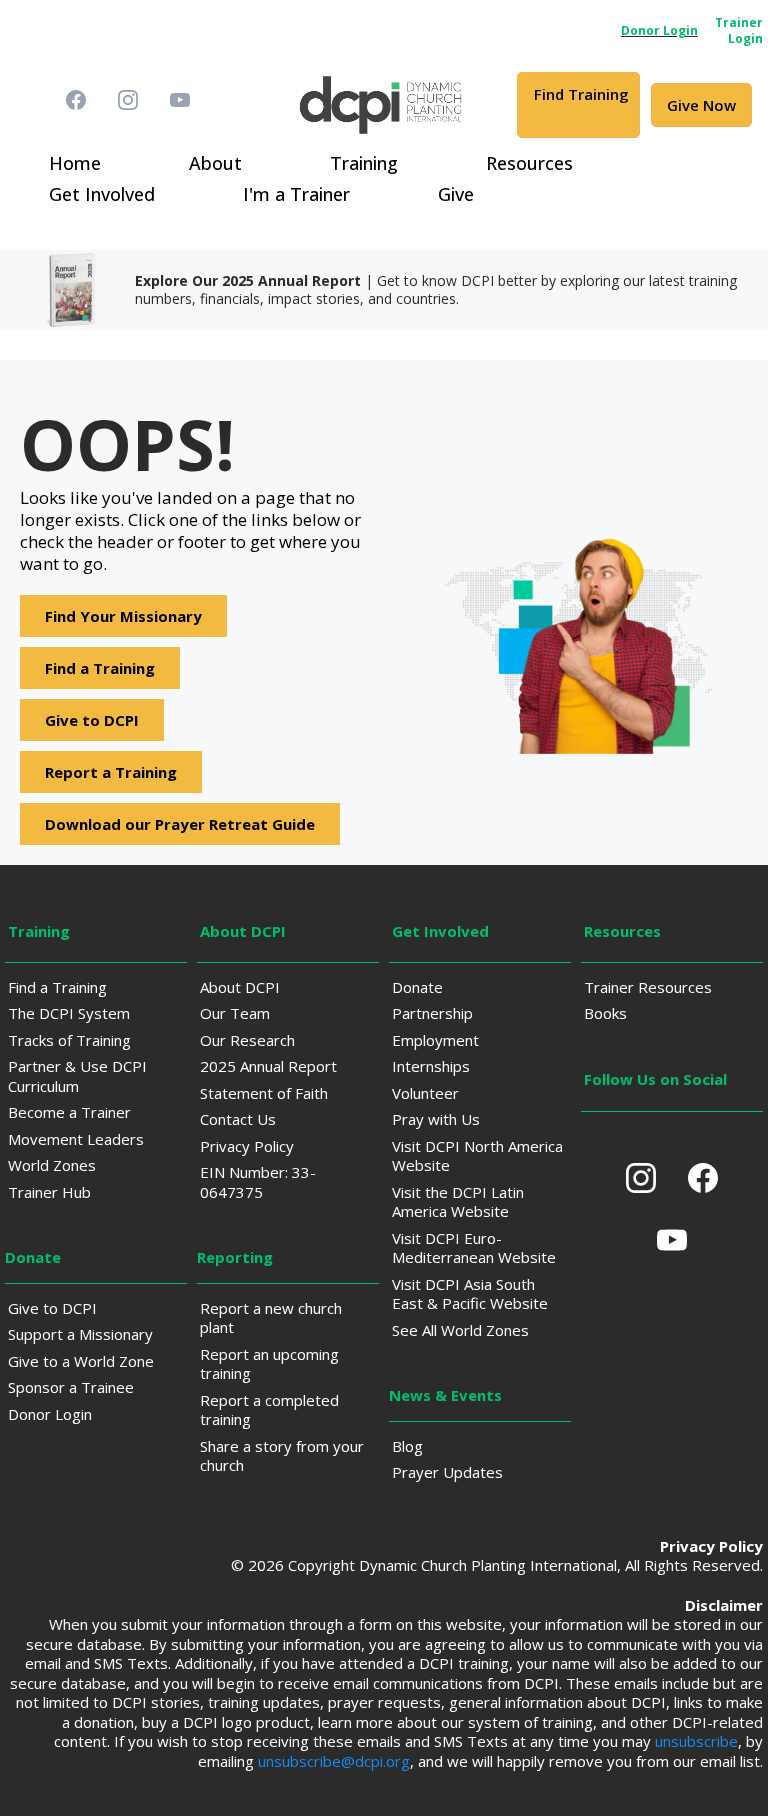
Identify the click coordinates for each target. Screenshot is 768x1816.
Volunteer (425, 1093)
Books (605, 1013)
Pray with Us (436, 1119)
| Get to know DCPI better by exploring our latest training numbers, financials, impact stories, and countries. (436, 289)
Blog (407, 1446)
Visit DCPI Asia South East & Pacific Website (470, 1294)
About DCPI (240, 987)
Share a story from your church (282, 1456)
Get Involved (102, 194)
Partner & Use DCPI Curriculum (77, 1076)
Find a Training (57, 987)
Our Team (235, 1013)
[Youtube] (180, 100)
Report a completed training (269, 1410)
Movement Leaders (76, 1139)
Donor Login (50, 1414)
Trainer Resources (648, 987)
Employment (435, 1040)
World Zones (52, 1165)
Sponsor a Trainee (71, 1387)
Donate (417, 987)
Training (364, 163)
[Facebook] (76, 100)
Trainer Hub (49, 1192)
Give (456, 194)
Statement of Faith (264, 1093)
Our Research (247, 1040)
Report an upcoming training (269, 1364)
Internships (431, 1066)
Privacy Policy (247, 1146)
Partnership (432, 1013)
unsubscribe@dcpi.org (334, 1761)
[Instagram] (128, 100)
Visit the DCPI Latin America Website (458, 1202)
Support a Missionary (80, 1334)
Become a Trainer (69, 1112)
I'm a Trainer (296, 194)
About (215, 163)
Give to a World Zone (81, 1361)
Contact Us (238, 1119)
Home (75, 163)
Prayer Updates (447, 1472)
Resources (529, 163)
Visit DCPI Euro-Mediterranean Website (474, 1248)
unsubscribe (696, 1741)
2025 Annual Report (268, 1066)
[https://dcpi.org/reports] (65, 290)
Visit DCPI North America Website (477, 1156)
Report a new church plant (271, 1318)
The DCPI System (69, 1013)
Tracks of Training (69, 1040)
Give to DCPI (52, 1308)
